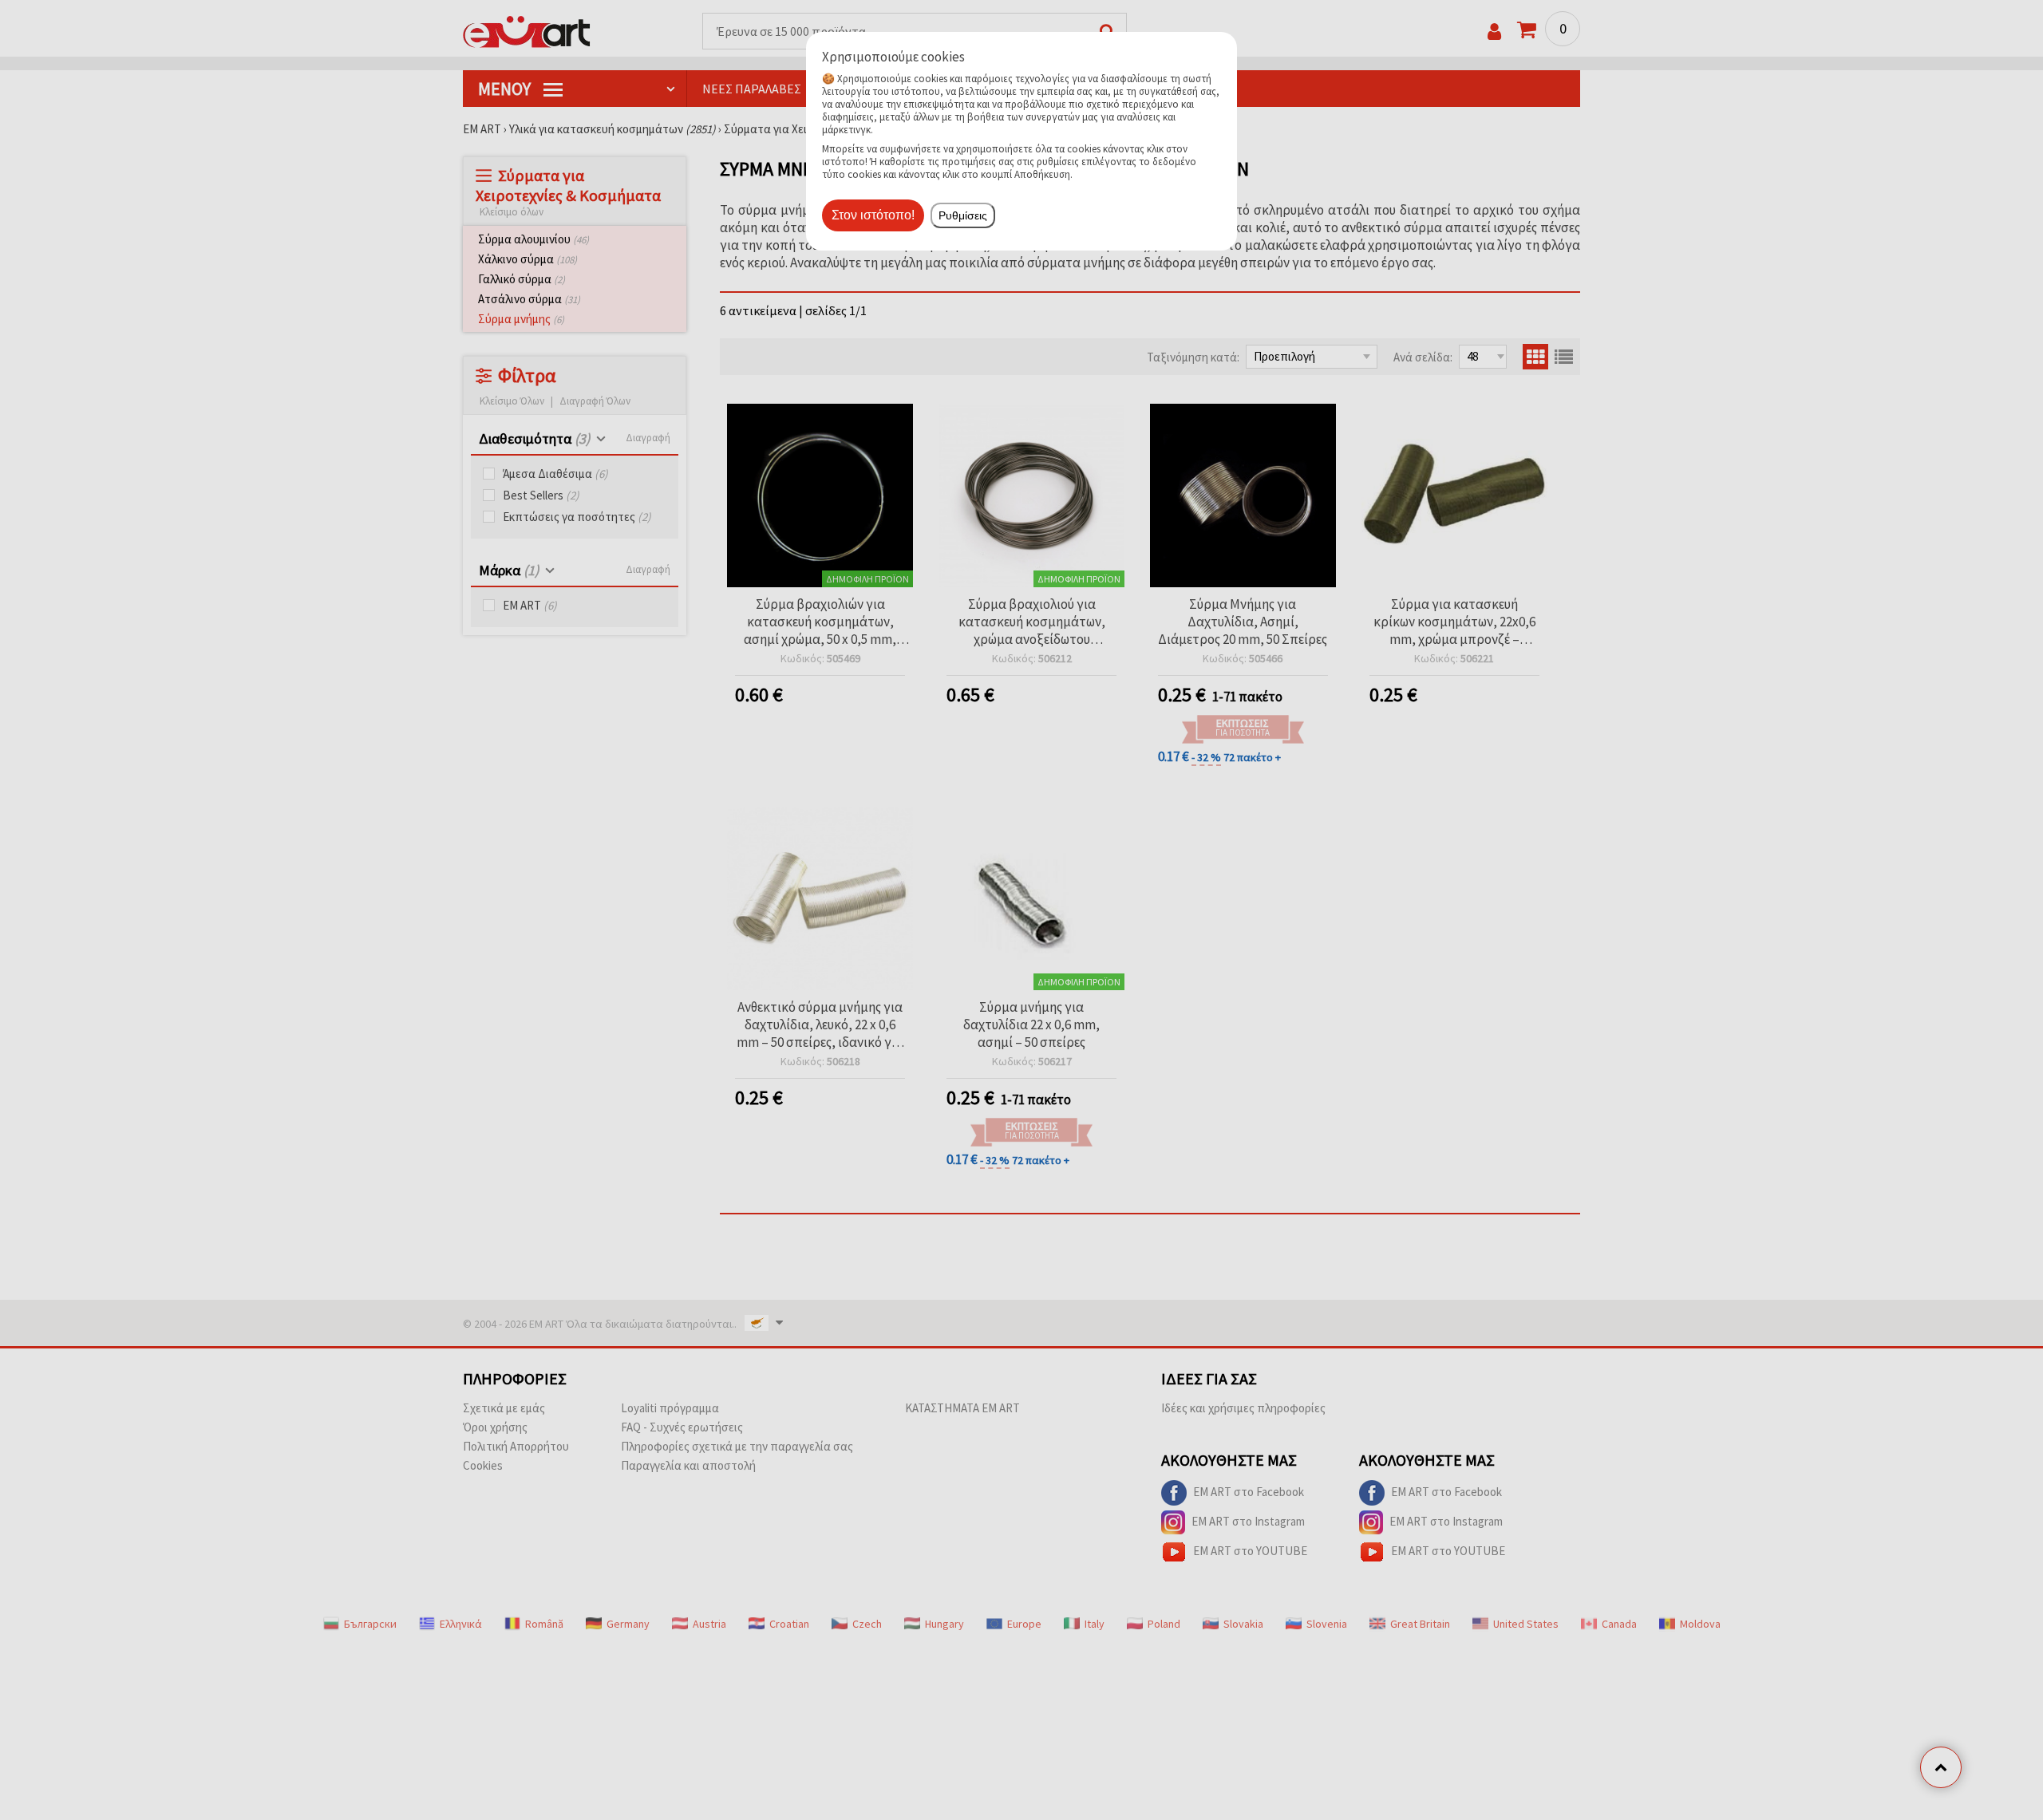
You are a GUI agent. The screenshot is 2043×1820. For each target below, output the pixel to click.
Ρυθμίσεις (963, 215)
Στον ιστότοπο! (873, 215)
